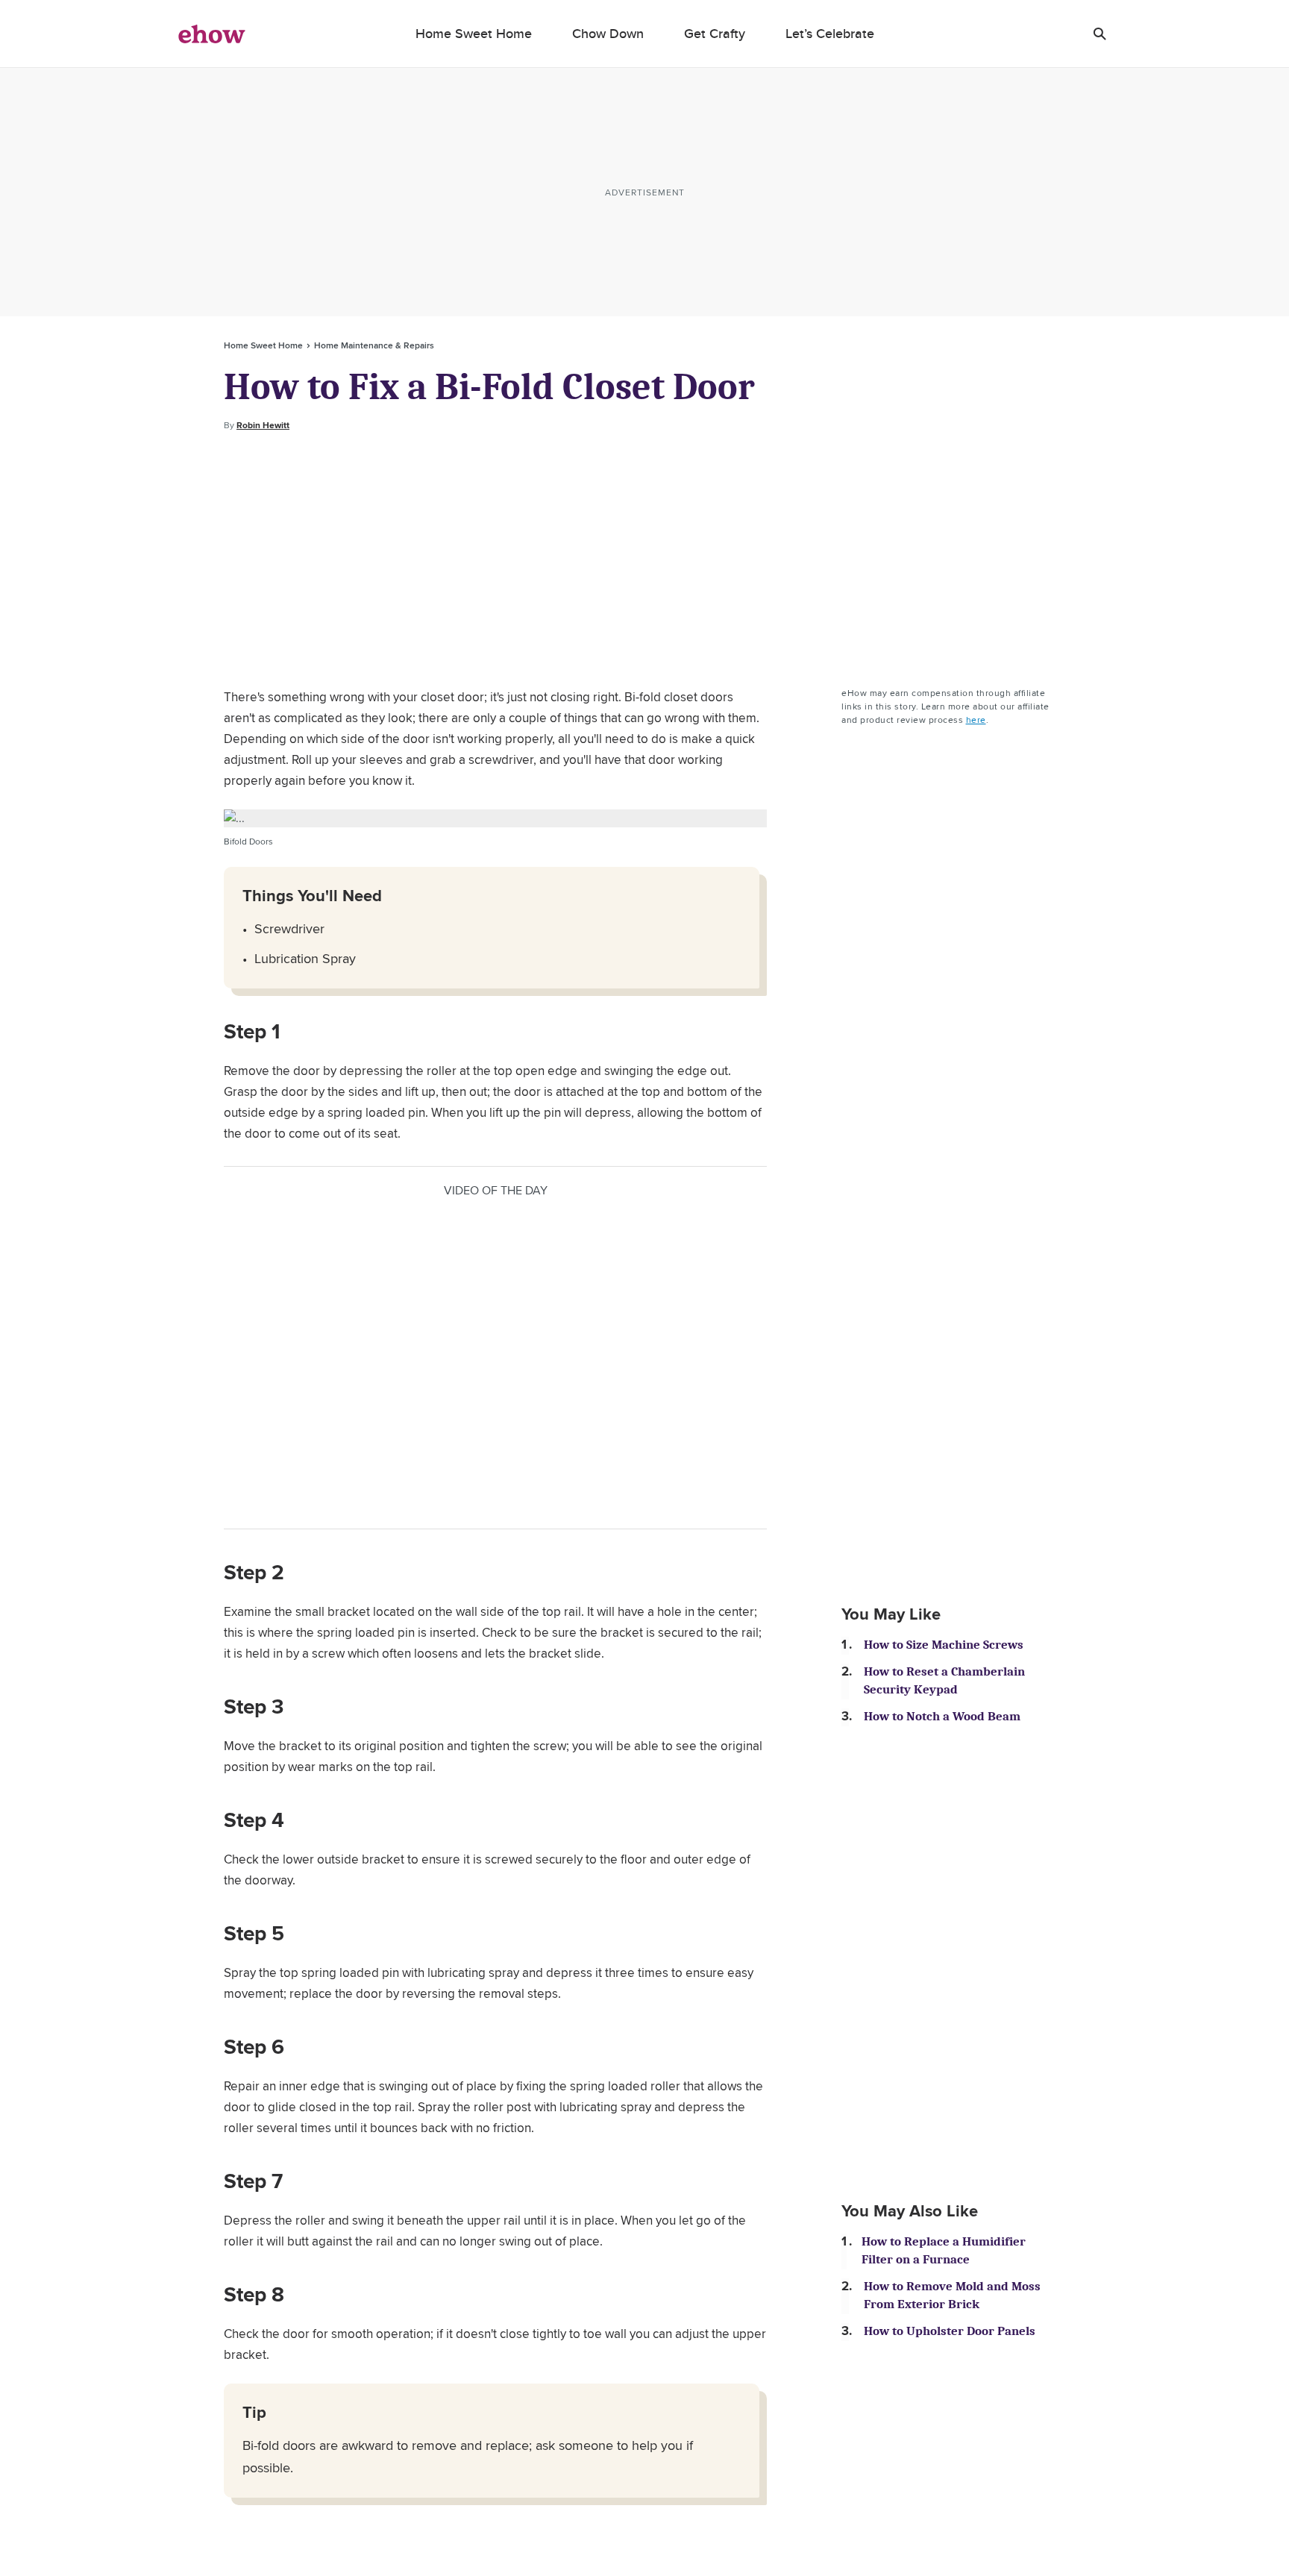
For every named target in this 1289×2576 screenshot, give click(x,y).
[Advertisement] (644, 560)
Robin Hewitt (263, 425)
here (976, 720)
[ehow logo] (212, 34)
